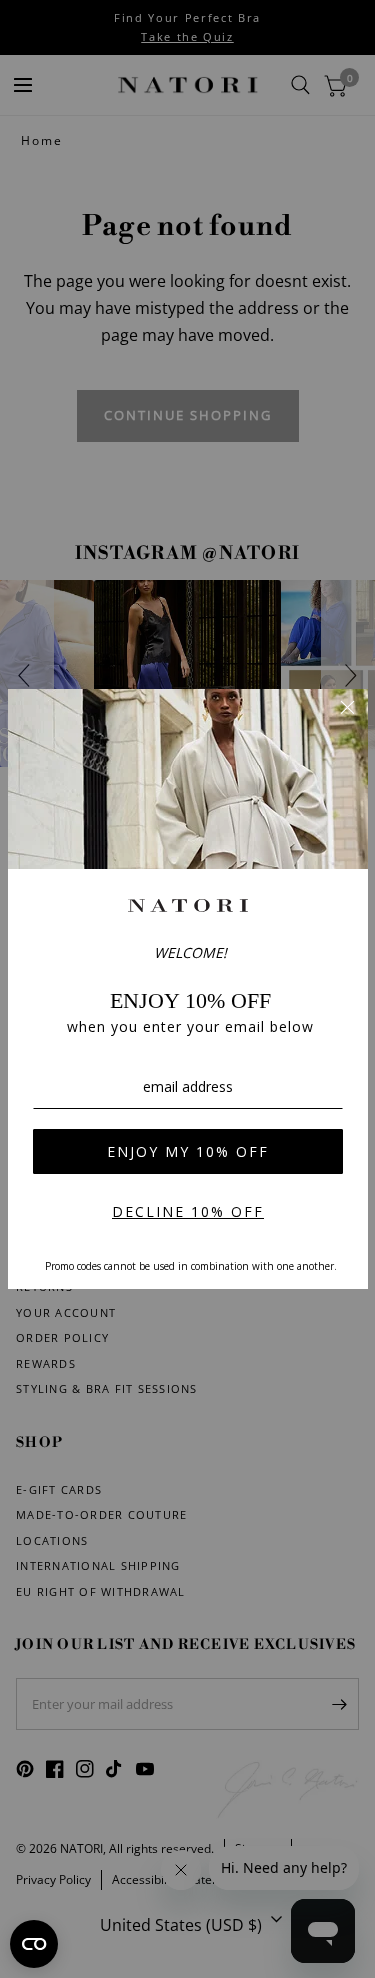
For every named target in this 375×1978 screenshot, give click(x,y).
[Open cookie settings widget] (34, 1944)
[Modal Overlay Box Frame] (188, 989)
